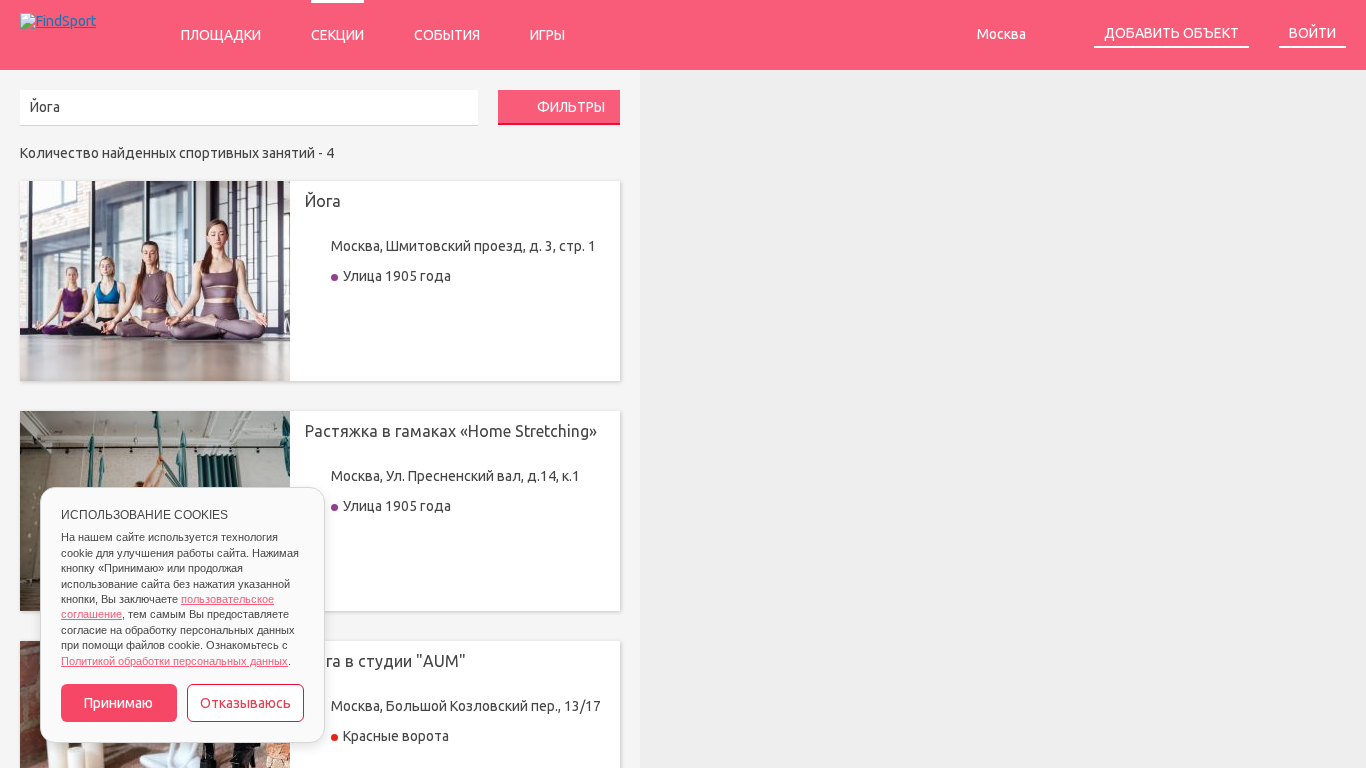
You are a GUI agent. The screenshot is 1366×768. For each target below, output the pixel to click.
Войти (1312, 33)
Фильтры (569, 107)
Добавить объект (1171, 33)
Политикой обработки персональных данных (174, 661)
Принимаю (118, 703)
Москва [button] (1003, 34)
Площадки (221, 35)
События (447, 35)
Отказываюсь (245, 703)
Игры (547, 35)
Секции (337, 35)
